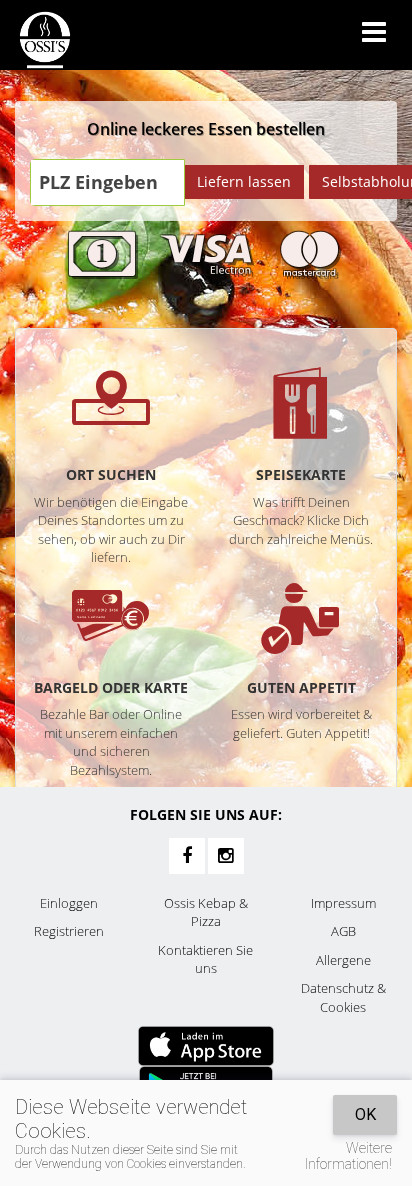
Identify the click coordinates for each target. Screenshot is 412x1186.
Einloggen (69, 903)
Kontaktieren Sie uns (205, 959)
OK (365, 1114)
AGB (343, 931)
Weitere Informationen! (348, 1156)
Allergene (343, 960)
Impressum (343, 903)
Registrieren (69, 931)
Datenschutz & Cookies (343, 997)
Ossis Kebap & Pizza (206, 912)
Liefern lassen (244, 181)
